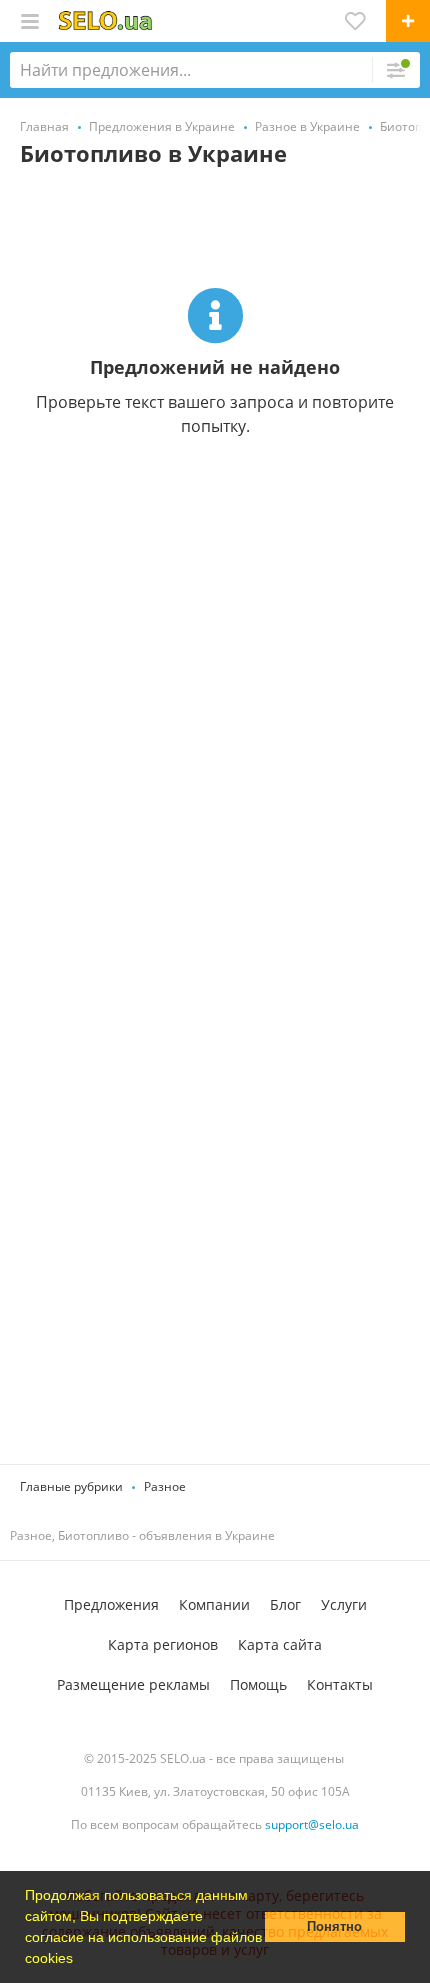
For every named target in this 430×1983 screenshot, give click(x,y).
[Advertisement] (215, 814)
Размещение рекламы (133, 1684)
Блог (285, 1604)
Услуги (344, 1604)
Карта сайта (280, 1644)
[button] (80, 1960)
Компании (214, 1604)
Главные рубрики (71, 1486)
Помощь (258, 1684)
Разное (165, 1486)
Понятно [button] (334, 1927)
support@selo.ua (312, 1824)
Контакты (340, 1684)
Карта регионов (163, 1644)
